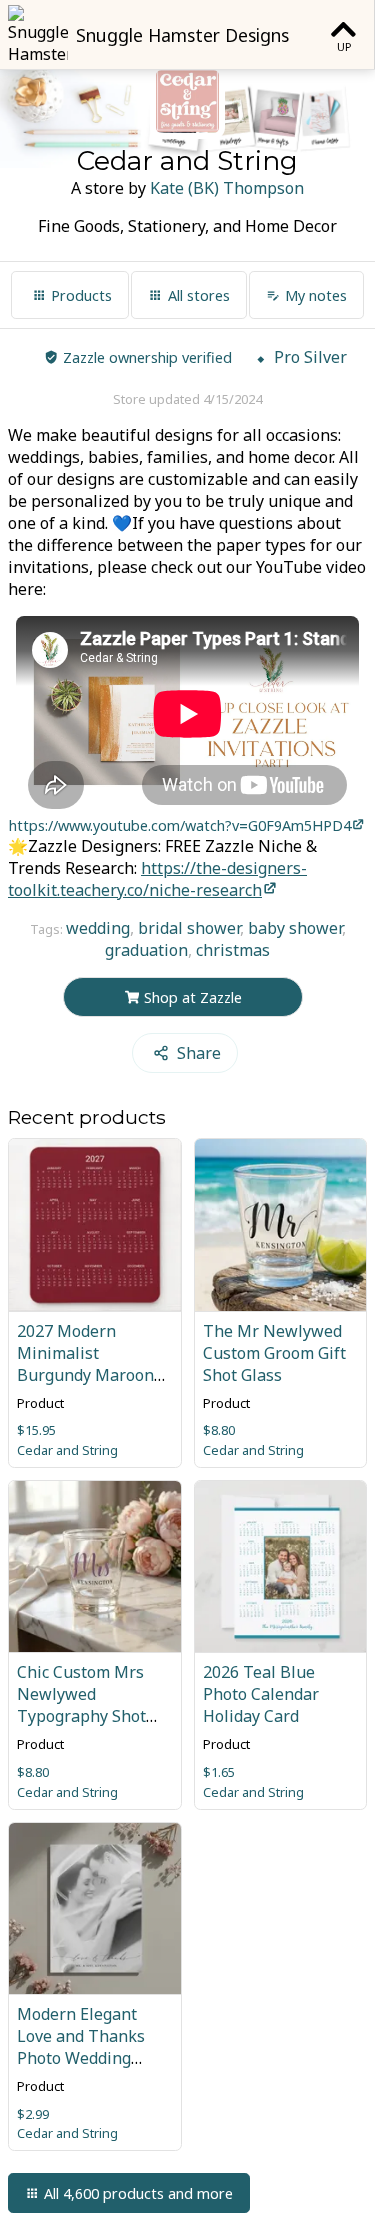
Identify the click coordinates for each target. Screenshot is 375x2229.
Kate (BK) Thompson (227, 188)
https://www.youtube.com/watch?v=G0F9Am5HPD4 (180, 825)
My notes (316, 295)
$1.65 (219, 1772)
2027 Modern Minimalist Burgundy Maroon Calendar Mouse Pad (94, 1364)
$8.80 (219, 1430)
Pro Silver (310, 357)
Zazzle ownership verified (147, 357)
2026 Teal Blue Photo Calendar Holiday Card (261, 1694)
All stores (199, 295)
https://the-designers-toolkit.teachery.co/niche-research (157, 879)
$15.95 (36, 1430)
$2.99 (33, 2114)
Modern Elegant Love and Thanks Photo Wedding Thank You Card (81, 2047)
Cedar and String (67, 1450)
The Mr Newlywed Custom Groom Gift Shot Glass (274, 1353)
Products (81, 295)
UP (344, 46)
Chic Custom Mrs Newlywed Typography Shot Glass (81, 1705)
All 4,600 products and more (138, 2193)
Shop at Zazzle (193, 997)
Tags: (48, 929)
